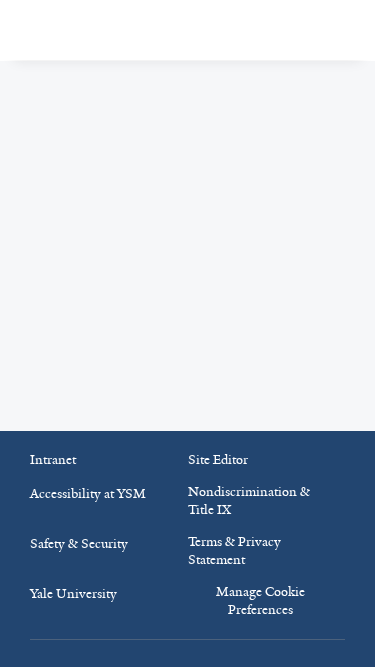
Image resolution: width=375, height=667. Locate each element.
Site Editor (218, 459)
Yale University (73, 593)
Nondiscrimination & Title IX (249, 500)
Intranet (53, 459)
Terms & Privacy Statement (234, 550)
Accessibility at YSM (88, 493)
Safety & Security (79, 543)
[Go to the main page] (126, 30)
